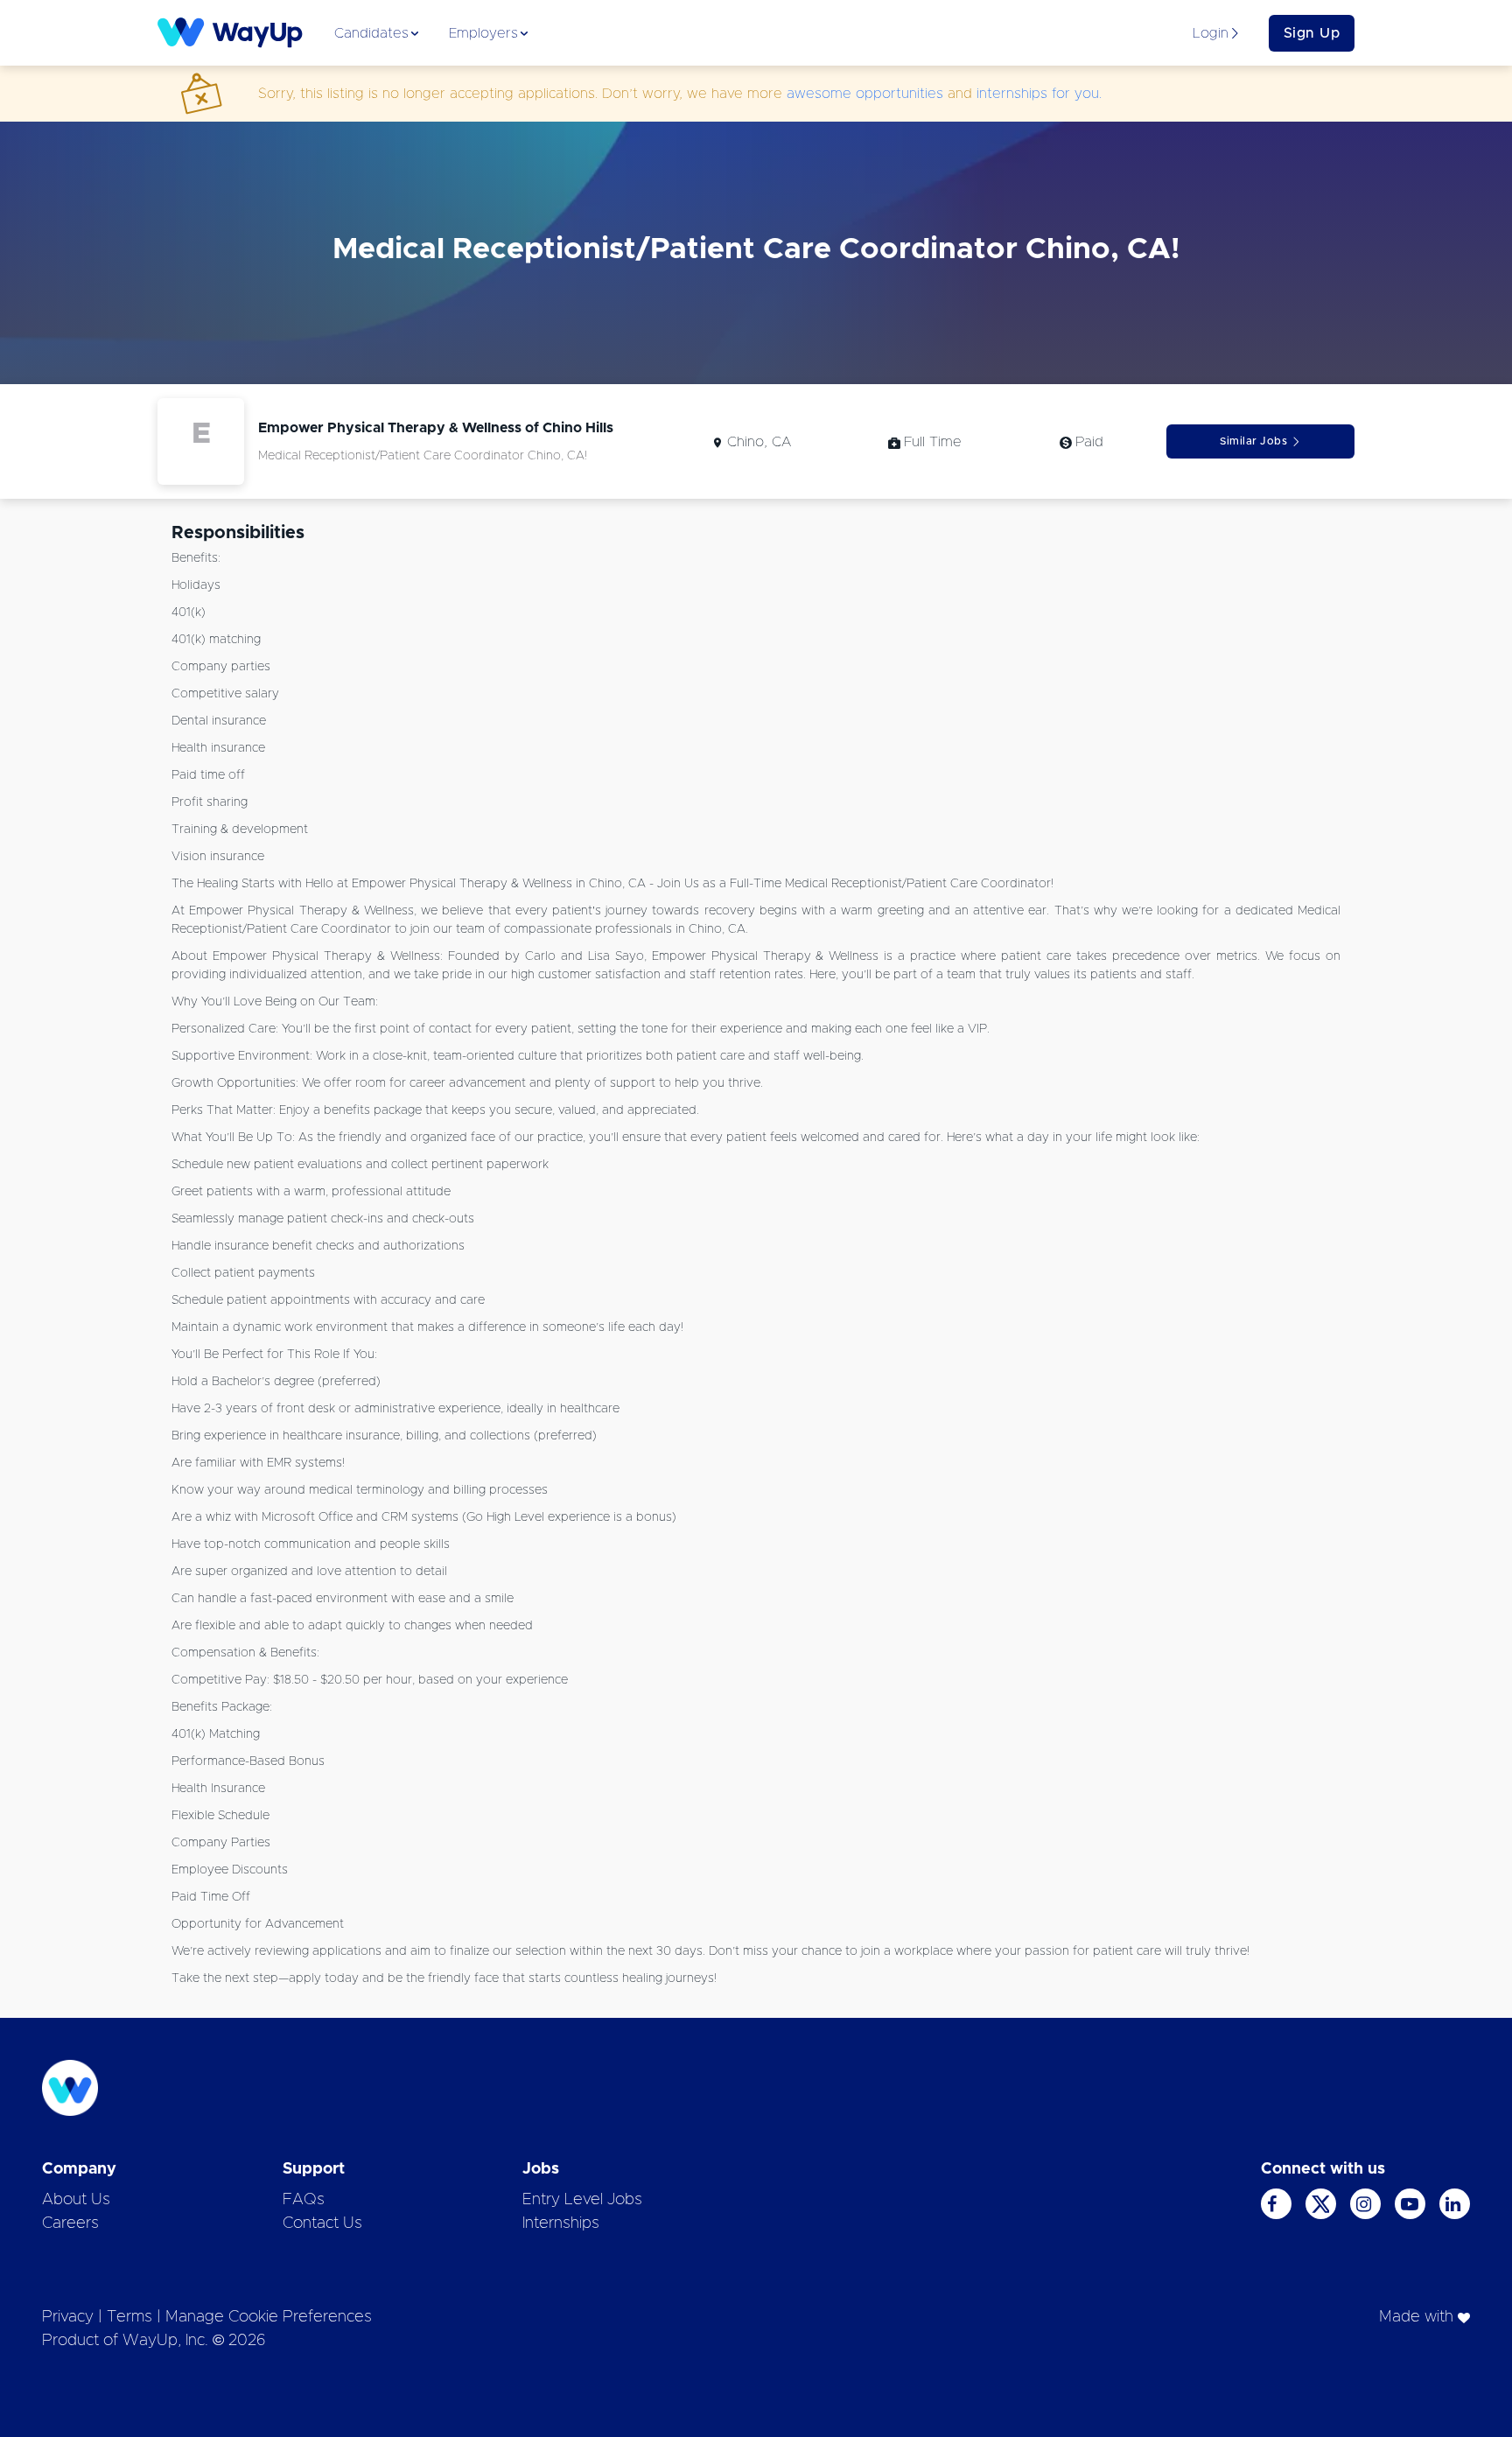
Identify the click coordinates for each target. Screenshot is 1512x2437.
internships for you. (1039, 94)
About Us (76, 2200)
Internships (561, 2223)
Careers (70, 2223)
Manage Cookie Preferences (269, 2317)
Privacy (68, 2317)
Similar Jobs (1253, 441)
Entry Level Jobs (582, 2200)
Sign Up (1312, 33)
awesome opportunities (865, 94)
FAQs (304, 2200)
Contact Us (322, 2223)
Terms (129, 2317)
